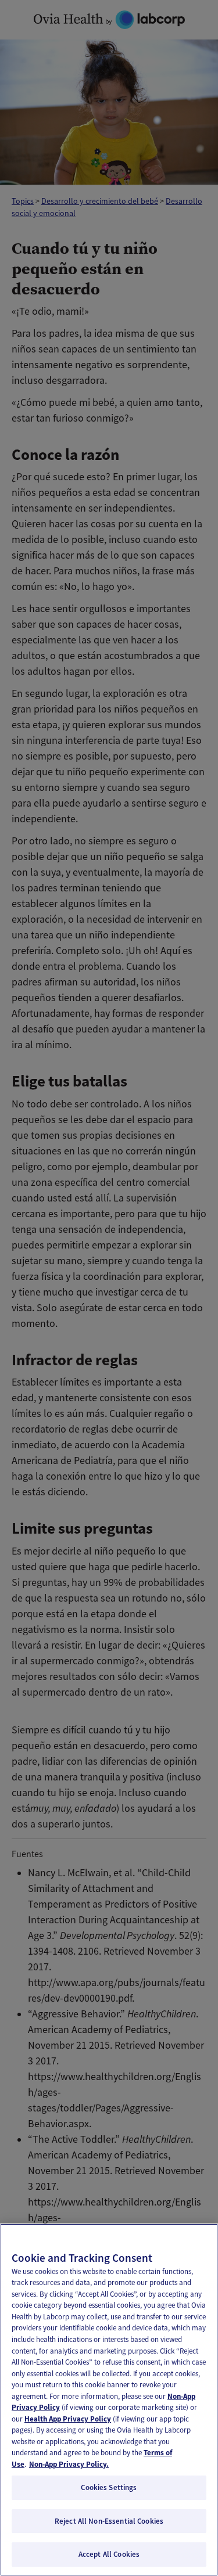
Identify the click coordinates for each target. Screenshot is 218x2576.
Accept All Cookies (109, 2554)
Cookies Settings (109, 2487)
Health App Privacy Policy (68, 2419)
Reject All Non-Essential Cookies (109, 2521)
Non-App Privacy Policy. (69, 2464)
